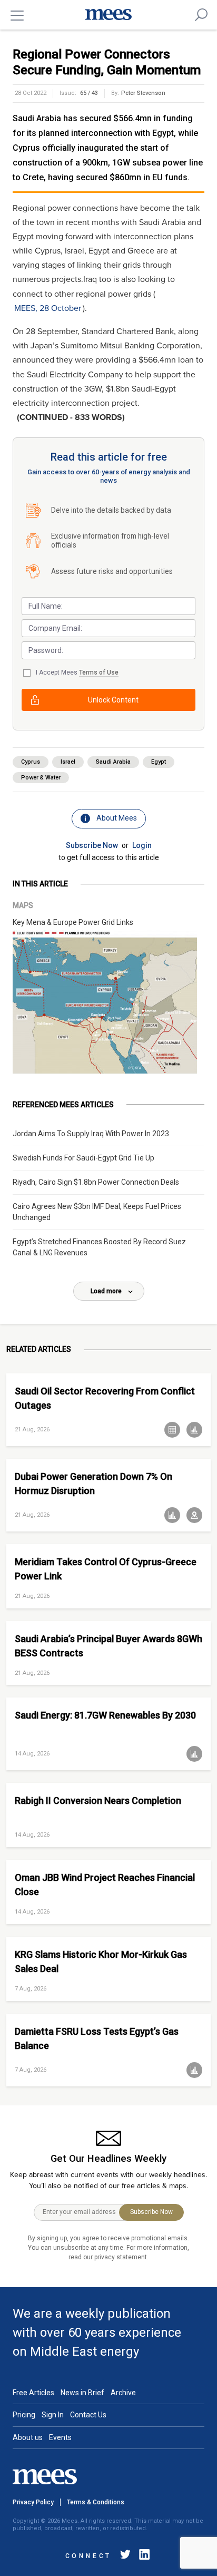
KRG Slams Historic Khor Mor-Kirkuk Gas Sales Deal (101, 1962)
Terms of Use (99, 672)
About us (28, 2437)
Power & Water (41, 778)
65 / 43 (89, 93)
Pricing (24, 2415)
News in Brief (82, 2393)
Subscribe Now (92, 845)
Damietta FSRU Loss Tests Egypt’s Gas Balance (97, 2038)
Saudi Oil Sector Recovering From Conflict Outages (105, 1398)
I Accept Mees (77, 672)
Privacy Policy (33, 2502)
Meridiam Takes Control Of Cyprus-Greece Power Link (106, 1569)
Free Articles (33, 2393)
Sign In (53, 2415)
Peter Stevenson (143, 93)
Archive (123, 2393)
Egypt (159, 762)
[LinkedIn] (142, 2556)
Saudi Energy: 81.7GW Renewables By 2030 (105, 1715)
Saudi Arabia (113, 762)
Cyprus (31, 762)
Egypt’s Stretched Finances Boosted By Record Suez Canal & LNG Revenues (99, 1247)
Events (60, 2437)
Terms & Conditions (96, 2502)
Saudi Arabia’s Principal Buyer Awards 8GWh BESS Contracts (108, 1646)
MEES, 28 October (48, 308)
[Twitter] (125, 2556)
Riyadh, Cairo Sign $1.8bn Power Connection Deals (96, 1182)
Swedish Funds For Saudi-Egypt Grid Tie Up (83, 1158)
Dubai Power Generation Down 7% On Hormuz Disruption (93, 1484)
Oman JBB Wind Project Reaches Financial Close (105, 1885)
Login (142, 845)
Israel (68, 762)
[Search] (201, 15)
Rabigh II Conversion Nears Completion (98, 1801)
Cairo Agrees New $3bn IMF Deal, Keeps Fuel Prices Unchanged (97, 1212)
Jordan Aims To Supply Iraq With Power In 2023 (91, 1134)
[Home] (108, 15)
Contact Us (88, 2415)
